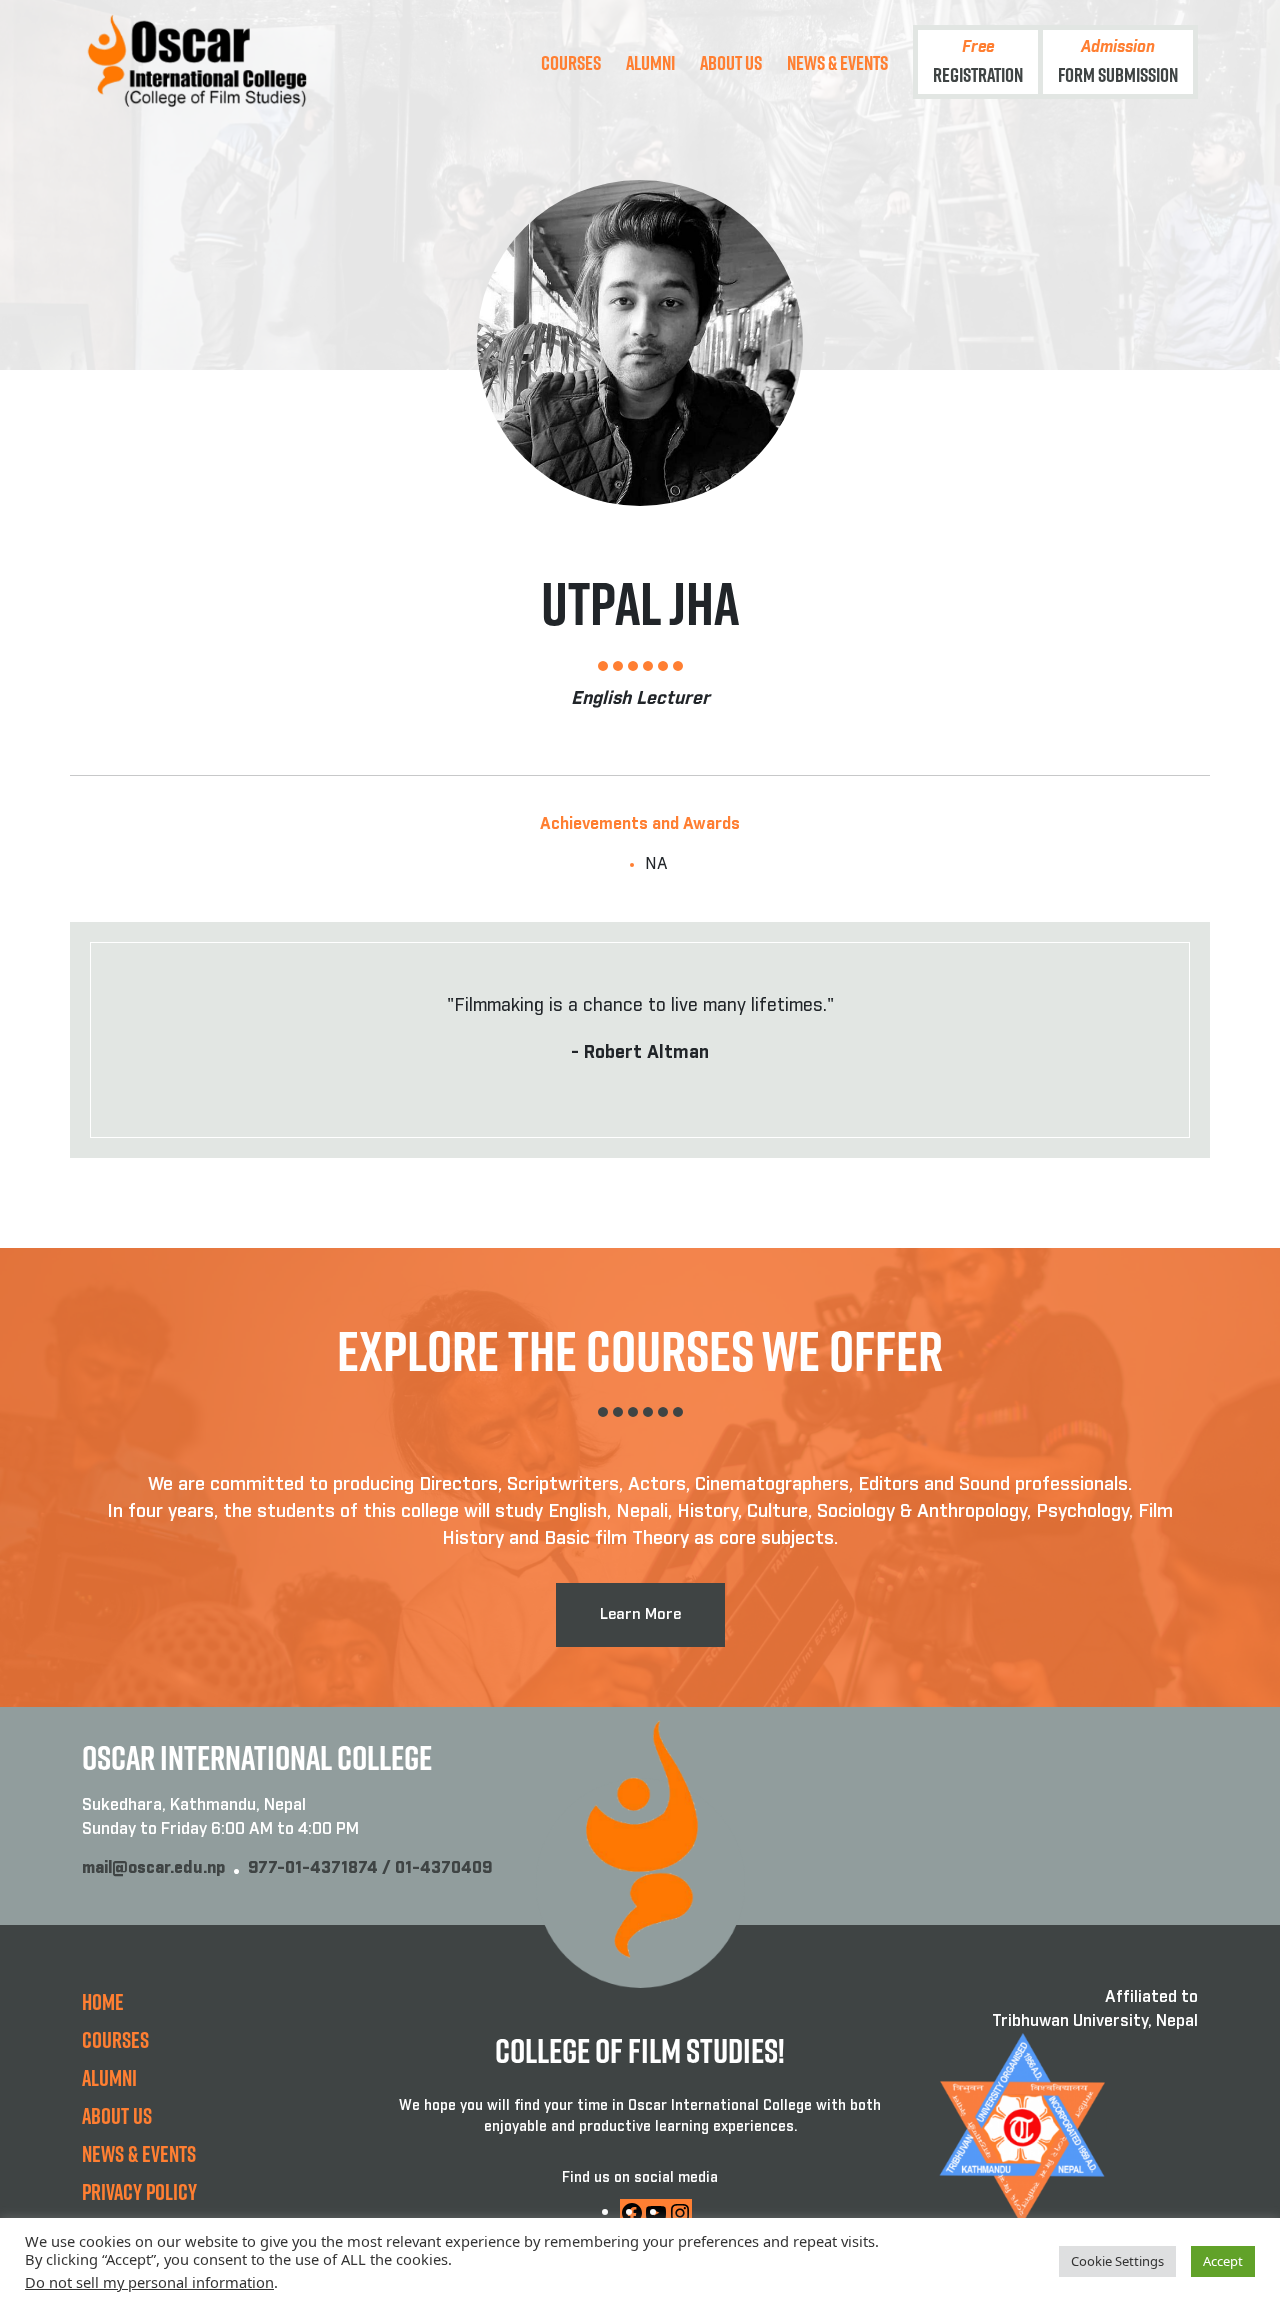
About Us (731, 62)
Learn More (640, 1614)
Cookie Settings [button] (1117, 2261)
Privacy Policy (139, 2191)
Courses (571, 62)
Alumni (650, 62)
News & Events (837, 62)
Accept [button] (1223, 2261)
